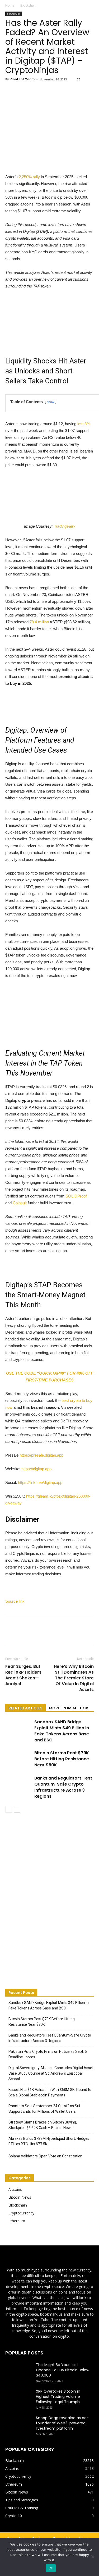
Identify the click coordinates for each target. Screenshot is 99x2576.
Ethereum (17, 2221)
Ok (51, 2568)
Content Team (22, 79)
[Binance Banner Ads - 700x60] (49, 703)
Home (10, 5)
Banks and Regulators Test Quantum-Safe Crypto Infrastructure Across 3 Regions (63, 1787)
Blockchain (28, 5)
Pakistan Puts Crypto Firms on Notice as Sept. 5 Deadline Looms (48, 2054)
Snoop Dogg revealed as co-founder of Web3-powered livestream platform (62, 2423)
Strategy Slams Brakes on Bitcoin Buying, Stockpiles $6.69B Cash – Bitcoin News (43, 2125)
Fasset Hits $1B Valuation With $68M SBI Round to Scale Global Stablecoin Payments (50, 2092)
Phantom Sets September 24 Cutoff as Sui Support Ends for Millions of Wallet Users (44, 2109)
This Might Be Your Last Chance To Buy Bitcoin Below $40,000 (63, 2370)
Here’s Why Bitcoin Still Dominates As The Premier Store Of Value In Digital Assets (74, 1678)
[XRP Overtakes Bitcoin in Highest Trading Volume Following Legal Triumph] (18, 2398)
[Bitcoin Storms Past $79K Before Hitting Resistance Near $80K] (18, 1759)
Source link (15, 1601)
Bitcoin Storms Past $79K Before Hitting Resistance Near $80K (62, 1759)
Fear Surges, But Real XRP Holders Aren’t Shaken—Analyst (23, 1675)
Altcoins (15, 2189)
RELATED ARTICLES (25, 1708)
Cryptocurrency (21, 2213)
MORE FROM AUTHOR (69, 1708)
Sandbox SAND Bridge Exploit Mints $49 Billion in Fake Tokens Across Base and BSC (62, 1731)
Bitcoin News (20, 2197)
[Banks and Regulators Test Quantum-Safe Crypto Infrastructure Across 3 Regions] (18, 1784)
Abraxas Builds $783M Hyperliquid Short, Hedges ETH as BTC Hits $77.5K (49, 2141)
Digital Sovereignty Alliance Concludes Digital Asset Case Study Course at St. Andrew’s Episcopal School (51, 2073)
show (51, 402)
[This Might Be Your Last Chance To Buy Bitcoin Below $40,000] (18, 2371)
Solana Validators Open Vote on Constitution (45, 2156)
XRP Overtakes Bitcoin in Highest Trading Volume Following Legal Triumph (58, 2397)
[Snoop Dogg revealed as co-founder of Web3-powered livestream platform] (18, 2424)
